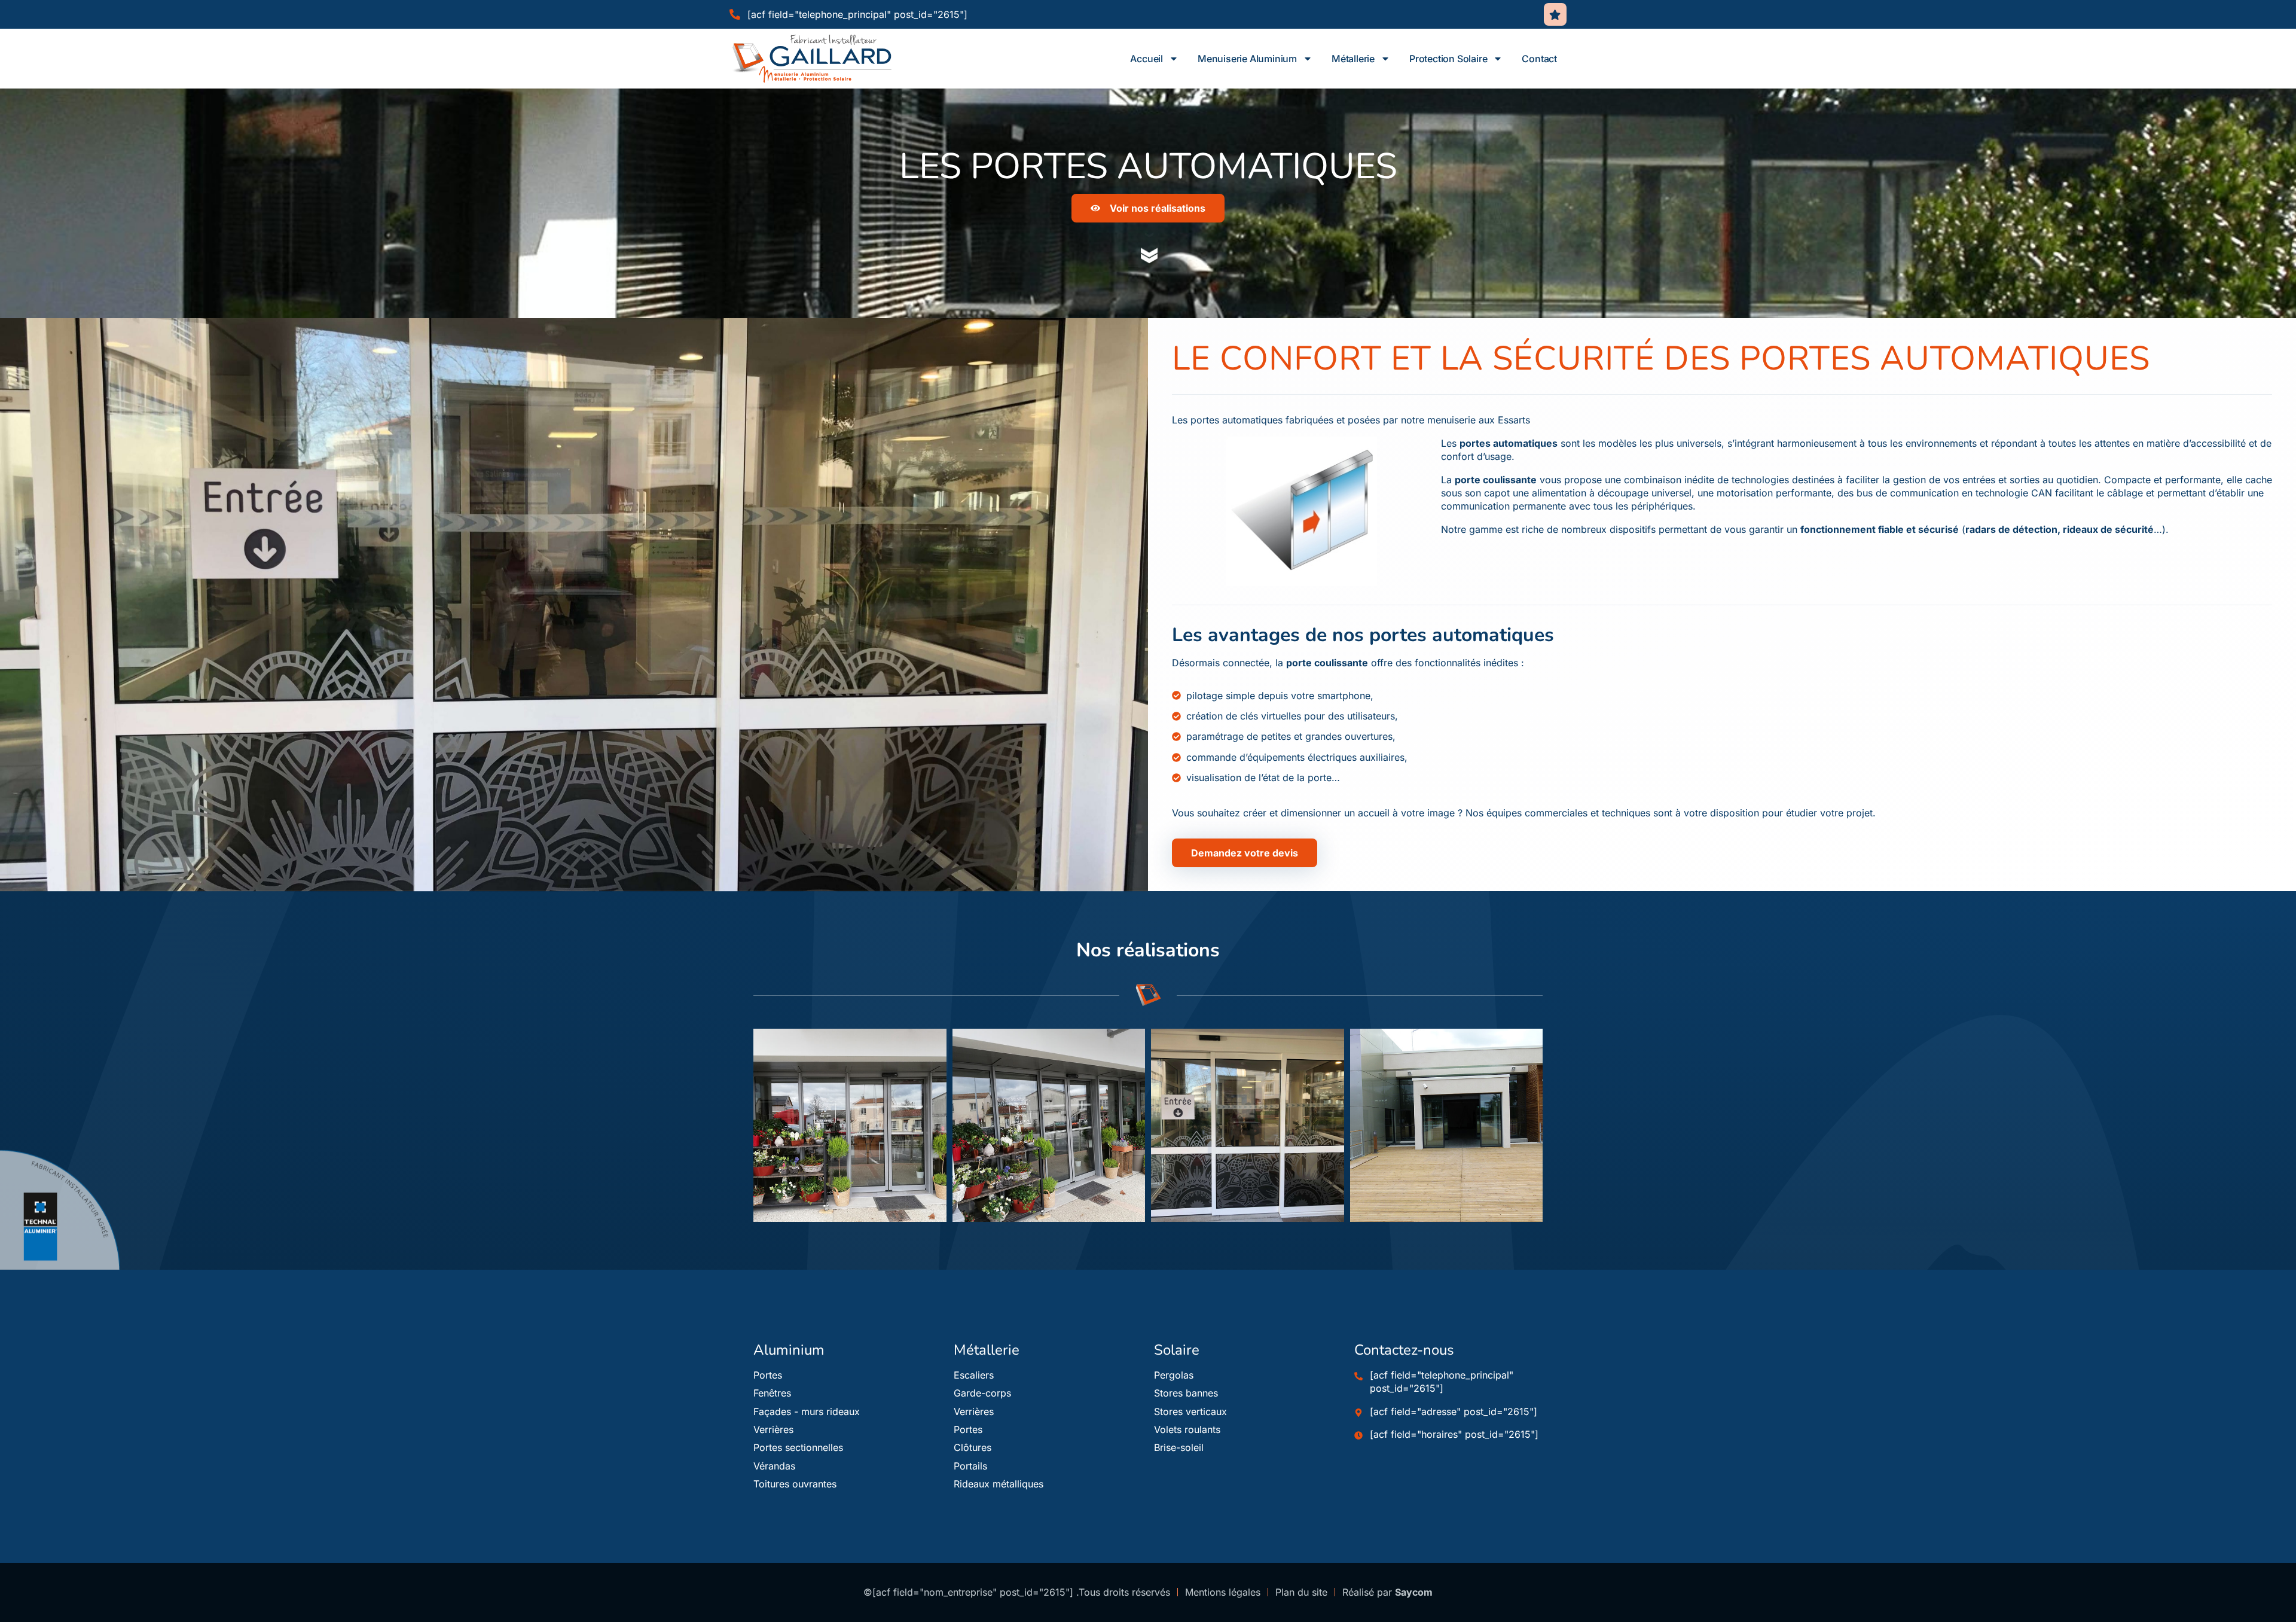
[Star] (1555, 14)
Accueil (1147, 59)
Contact (1539, 59)
